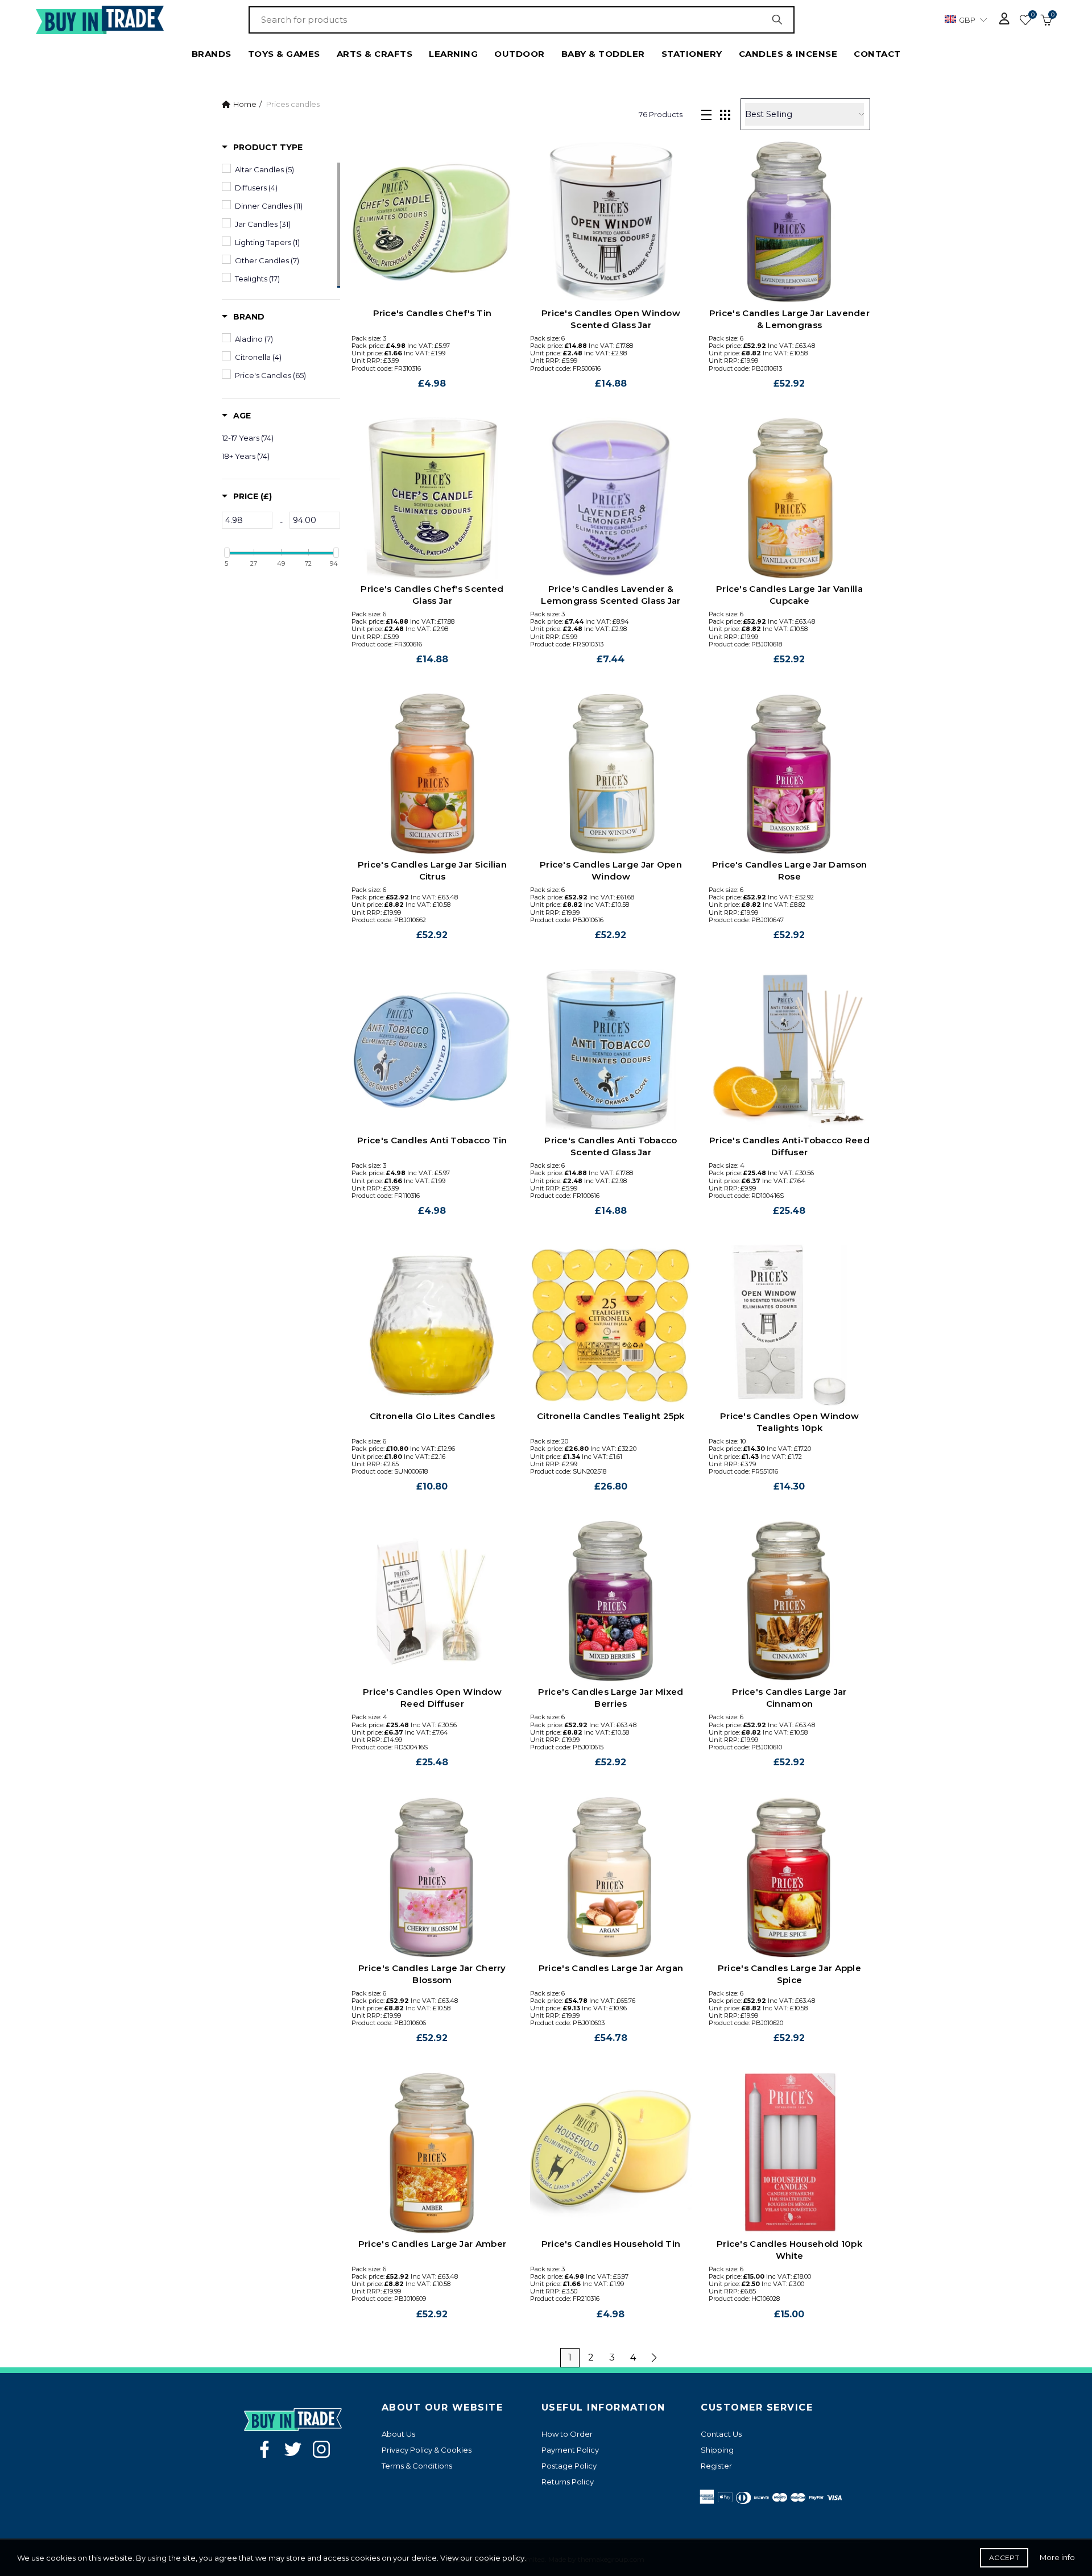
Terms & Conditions (417, 2466)
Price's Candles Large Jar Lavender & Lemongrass (789, 319)
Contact (877, 54)
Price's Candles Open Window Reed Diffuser (432, 1698)
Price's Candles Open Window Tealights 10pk (789, 1422)
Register (716, 2466)
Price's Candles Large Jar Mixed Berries (611, 1698)
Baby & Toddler (603, 54)
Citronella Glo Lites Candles (432, 1416)
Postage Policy (569, 2466)
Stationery (692, 54)
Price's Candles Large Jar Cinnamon (789, 1698)
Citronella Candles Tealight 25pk (611, 1416)
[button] (262, 147)
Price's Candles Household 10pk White (789, 2250)
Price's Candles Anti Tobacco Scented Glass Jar (611, 1146)
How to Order (567, 2434)
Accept (1004, 2558)
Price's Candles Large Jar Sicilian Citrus (432, 870)
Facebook (264, 2449)
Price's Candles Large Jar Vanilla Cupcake (789, 595)
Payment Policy (570, 2450)
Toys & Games (284, 54)
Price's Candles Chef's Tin (433, 313)
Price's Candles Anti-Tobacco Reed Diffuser (789, 1146)
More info (1057, 2557)
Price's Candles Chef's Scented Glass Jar (432, 595)
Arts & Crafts (375, 54)
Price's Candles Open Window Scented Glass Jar (611, 319)
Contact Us (721, 2434)
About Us (398, 2434)
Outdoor (520, 54)
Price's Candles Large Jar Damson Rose (790, 870)
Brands (212, 54)
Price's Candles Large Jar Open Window (611, 870)
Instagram (321, 2449)
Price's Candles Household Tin (611, 2244)
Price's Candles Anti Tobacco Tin (432, 1140)
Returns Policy (568, 2482)
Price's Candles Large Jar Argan (611, 1968)
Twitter (293, 2449)
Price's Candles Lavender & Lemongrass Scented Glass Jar (611, 595)
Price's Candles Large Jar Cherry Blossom (432, 1974)
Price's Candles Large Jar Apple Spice (789, 1974)
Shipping (717, 2450)
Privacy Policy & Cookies (427, 2450)
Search (780, 20)
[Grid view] (725, 114)
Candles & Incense (788, 54)
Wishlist (1033, 15)
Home (245, 104)
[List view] (706, 114)
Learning (453, 54)
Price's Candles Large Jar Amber (432, 2244)
